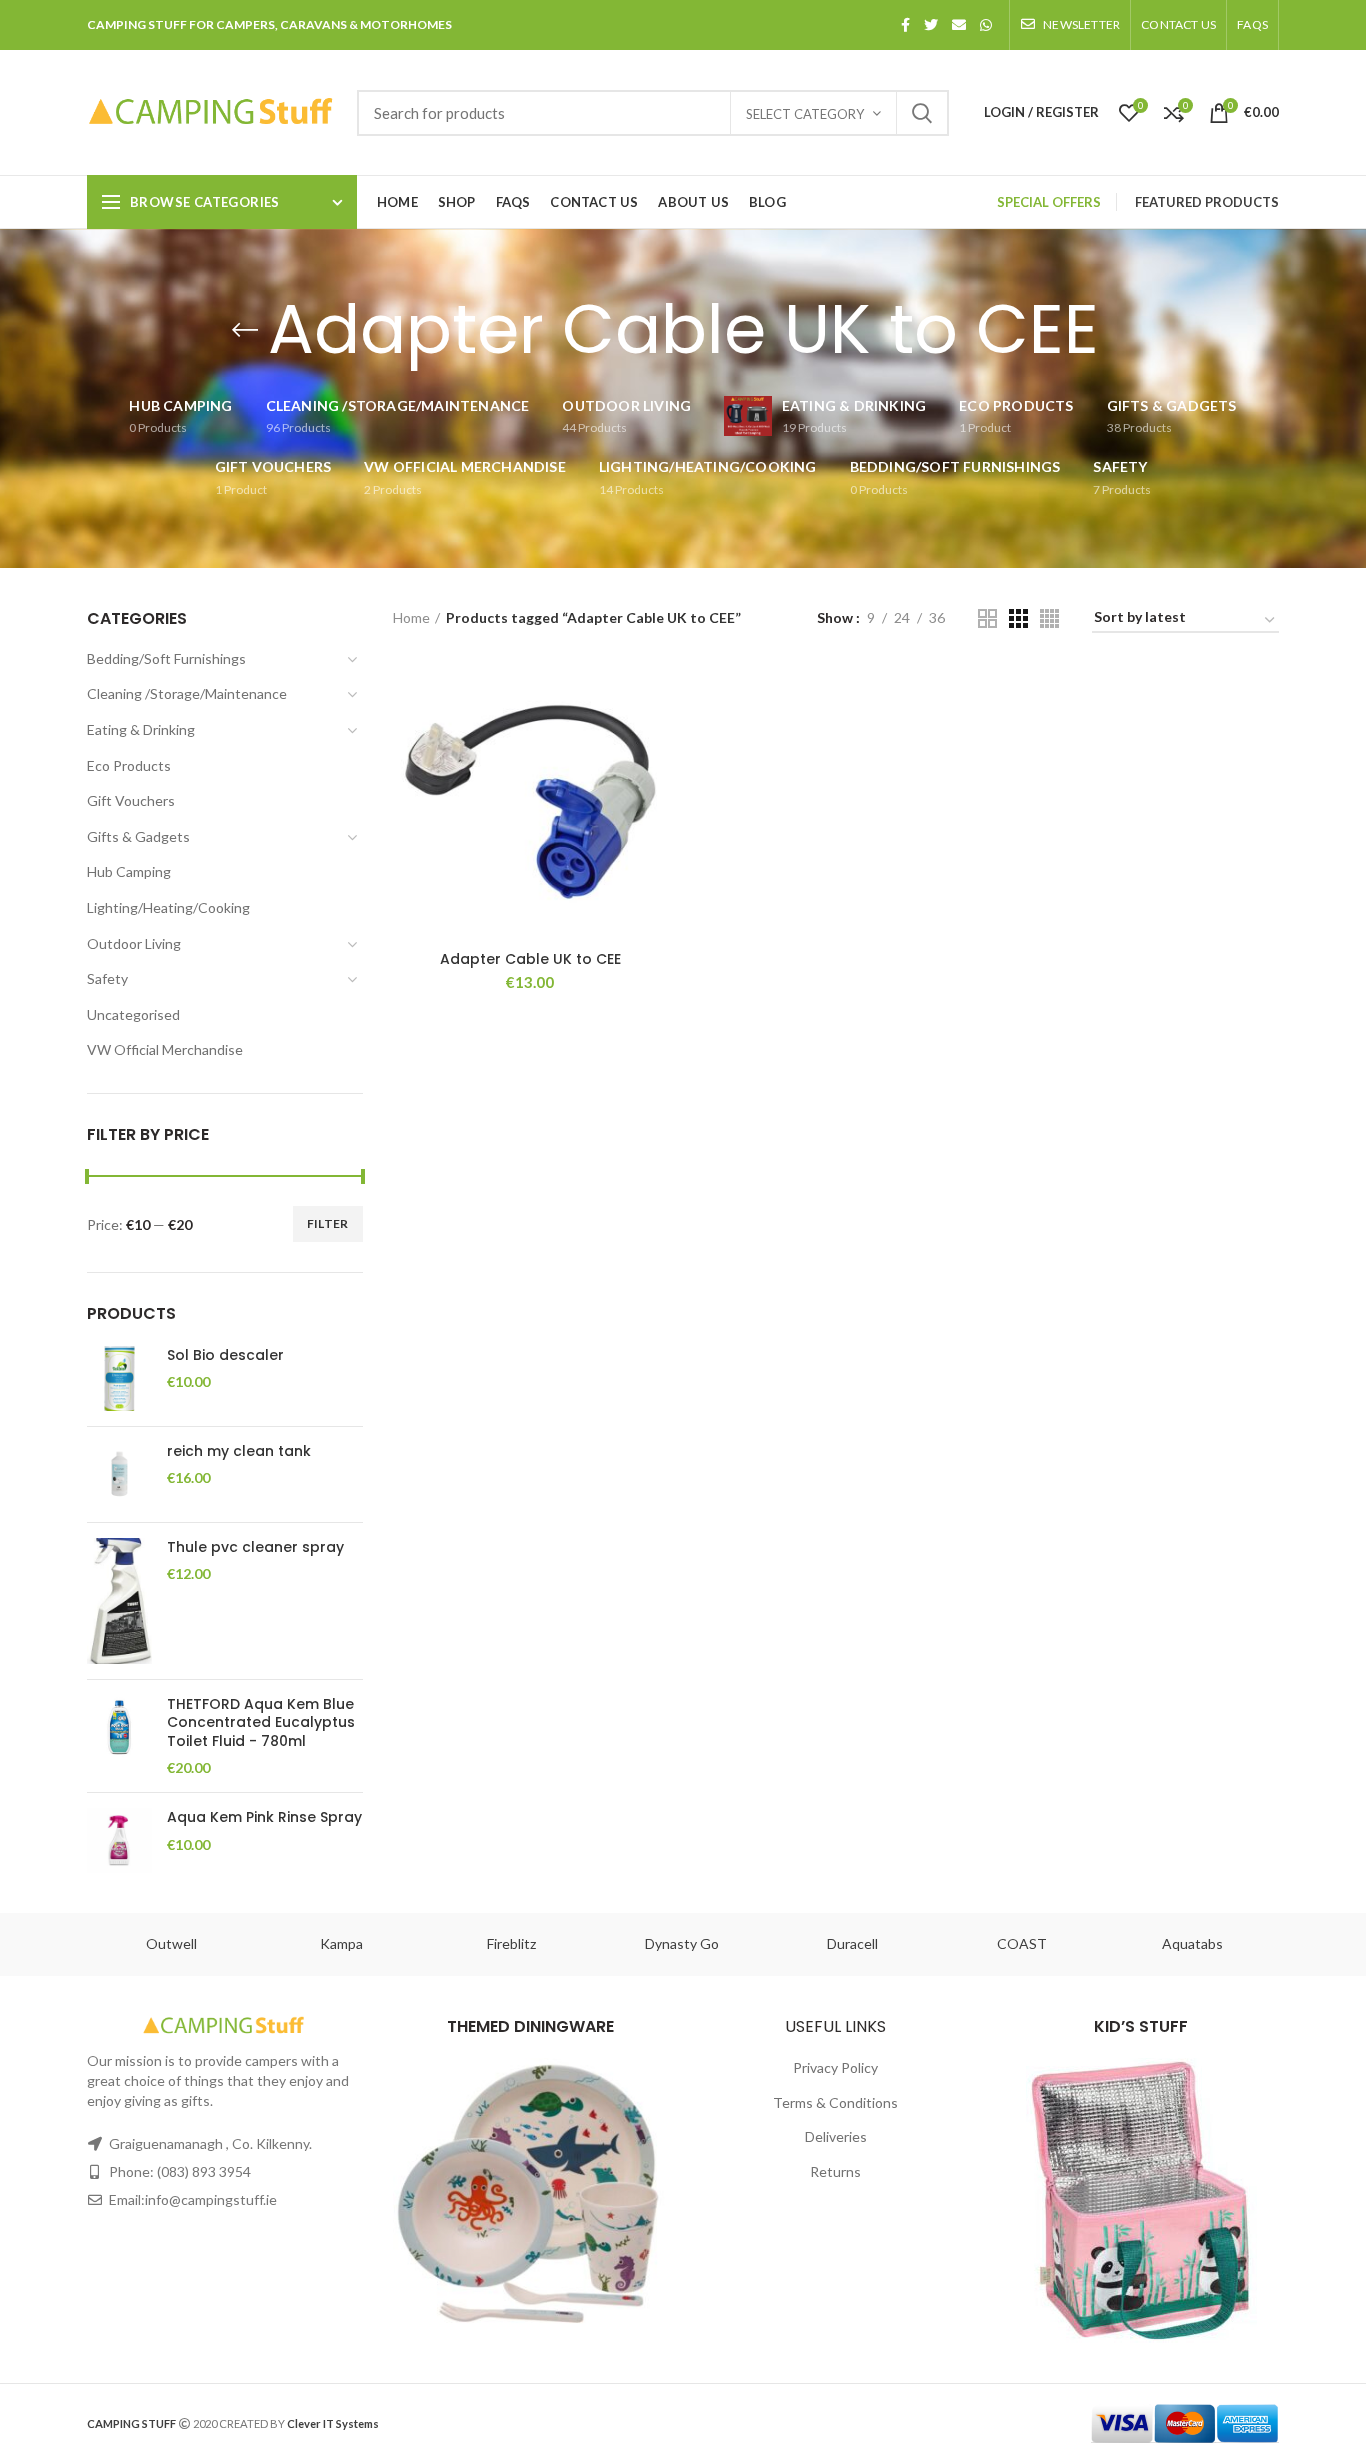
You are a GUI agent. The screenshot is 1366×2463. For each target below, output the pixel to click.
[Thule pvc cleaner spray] (119, 1601)
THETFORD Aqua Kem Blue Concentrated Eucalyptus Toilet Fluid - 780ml (261, 1722)
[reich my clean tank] (119, 1474)
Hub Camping (129, 871)
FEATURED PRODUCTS (1207, 202)
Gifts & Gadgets (138, 836)
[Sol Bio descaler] (119, 1378)
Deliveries (836, 2136)
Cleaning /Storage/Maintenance (187, 693)
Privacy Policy (835, 2067)
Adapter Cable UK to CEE (530, 959)
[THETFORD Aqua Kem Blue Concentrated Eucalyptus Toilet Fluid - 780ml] (119, 1736)
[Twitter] (931, 25)
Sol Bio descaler (225, 1355)
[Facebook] (905, 25)
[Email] (959, 25)
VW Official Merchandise (165, 1049)
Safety (107, 978)
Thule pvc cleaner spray (255, 1547)
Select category (805, 114)
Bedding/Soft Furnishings (166, 658)
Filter (328, 1223)
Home (411, 617)
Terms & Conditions (835, 2102)
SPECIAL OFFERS (1049, 202)
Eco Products (129, 765)
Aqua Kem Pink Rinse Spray (264, 1817)
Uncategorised (133, 1014)
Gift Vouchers (131, 800)
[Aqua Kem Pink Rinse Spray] (119, 1840)
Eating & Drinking (141, 729)
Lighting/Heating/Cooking (168, 907)
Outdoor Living (134, 943)
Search (922, 113)
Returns (835, 2171)
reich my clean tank (239, 1451)
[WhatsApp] (986, 25)
